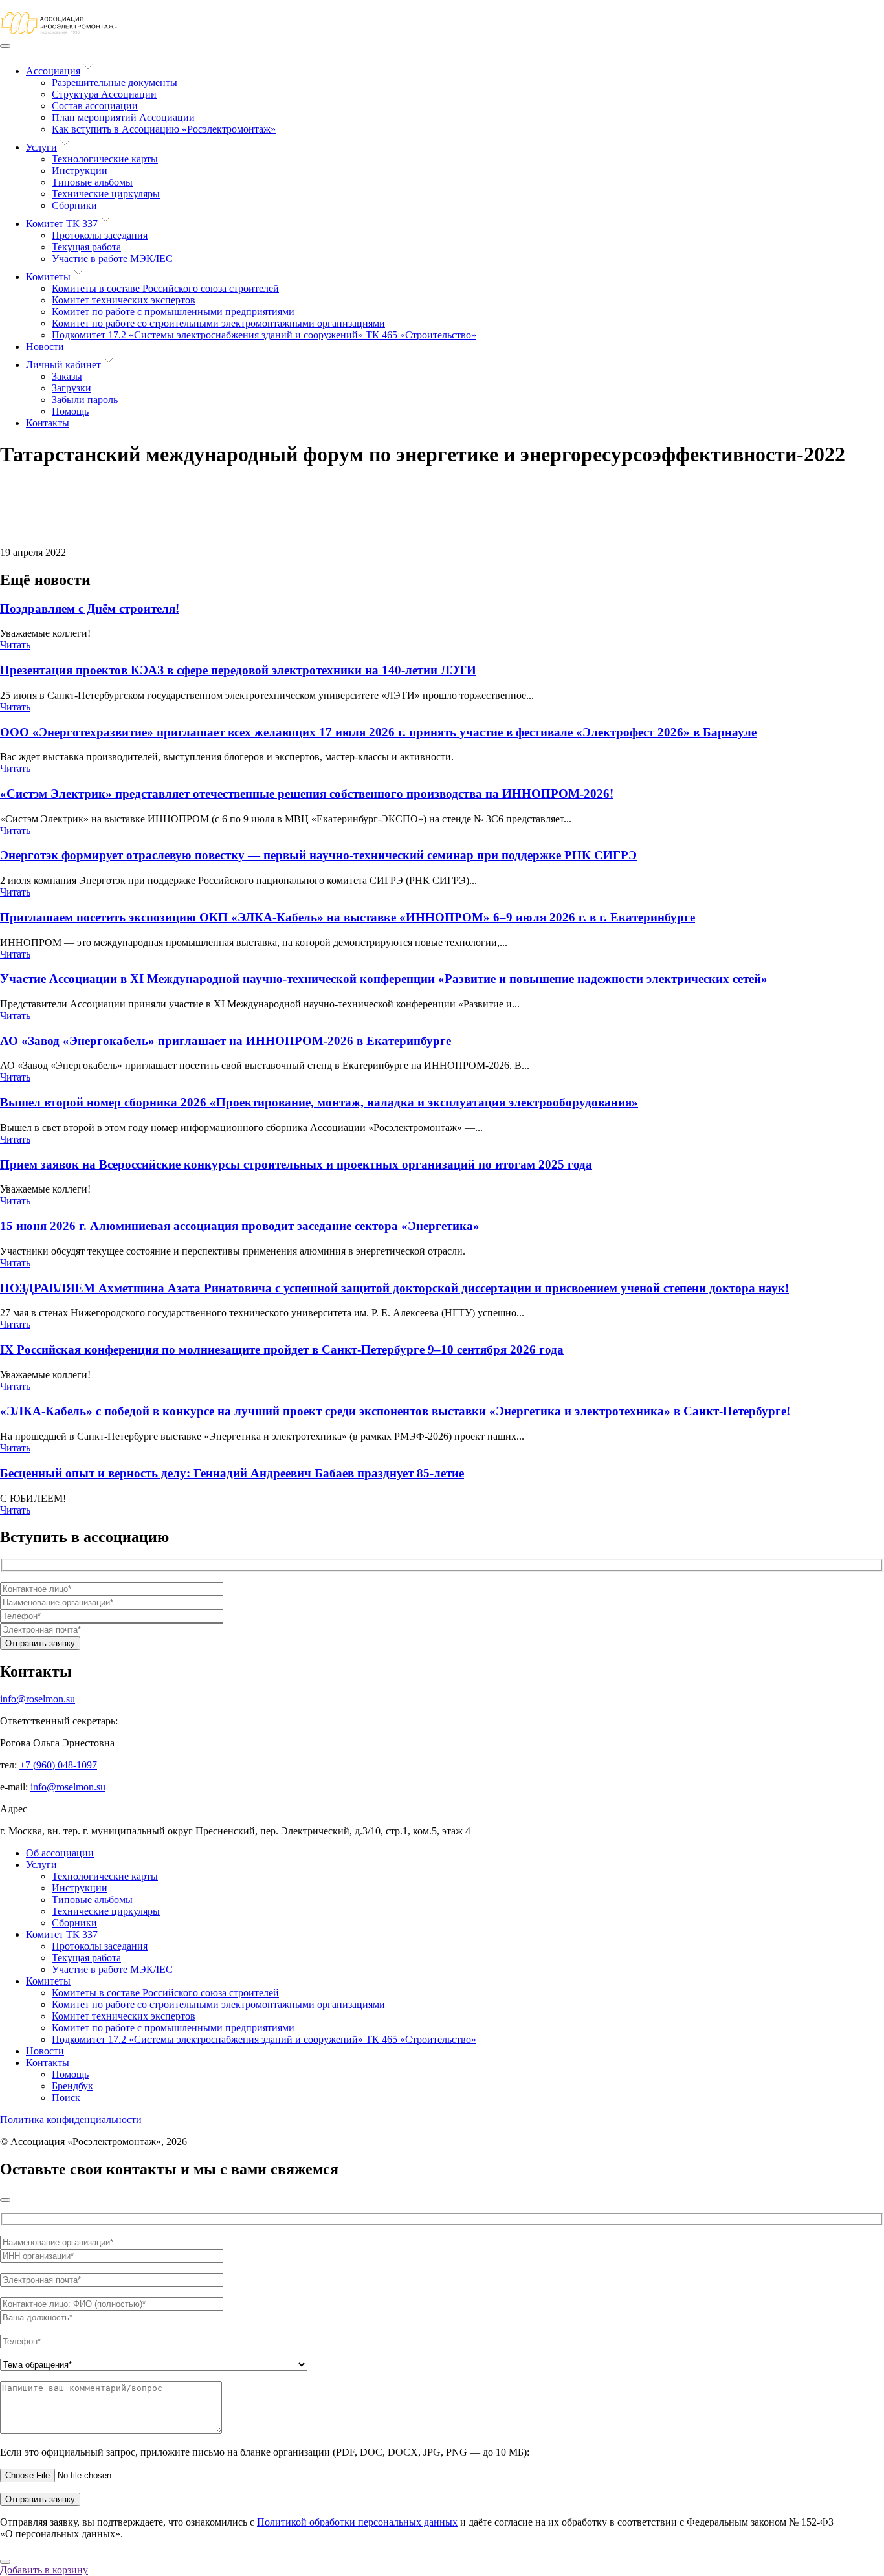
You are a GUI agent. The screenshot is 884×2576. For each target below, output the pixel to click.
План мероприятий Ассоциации (123, 117)
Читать (15, 645)
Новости (45, 347)
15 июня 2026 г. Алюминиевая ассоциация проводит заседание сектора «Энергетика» (240, 1226)
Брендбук (72, 2086)
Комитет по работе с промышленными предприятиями (173, 312)
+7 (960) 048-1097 (58, 1765)
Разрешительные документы (115, 83)
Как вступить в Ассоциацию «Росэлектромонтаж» (164, 129)
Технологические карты (105, 159)
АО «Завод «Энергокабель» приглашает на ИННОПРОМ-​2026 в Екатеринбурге (226, 1041)
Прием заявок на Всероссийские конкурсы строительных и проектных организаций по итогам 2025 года (296, 1164)
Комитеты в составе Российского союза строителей (165, 288)
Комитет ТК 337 (62, 224)
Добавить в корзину (44, 2570)
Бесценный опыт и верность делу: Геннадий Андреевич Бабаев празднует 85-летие (232, 1473)
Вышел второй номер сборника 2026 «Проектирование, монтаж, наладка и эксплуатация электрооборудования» (319, 1102)
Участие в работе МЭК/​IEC (112, 259)
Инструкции (80, 171)
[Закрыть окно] (5, 2200)
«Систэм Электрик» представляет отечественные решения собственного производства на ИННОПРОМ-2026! (307, 794)
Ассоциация (53, 71)
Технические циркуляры (106, 194)
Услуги (41, 147)
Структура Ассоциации (104, 94)
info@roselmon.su (38, 1699)
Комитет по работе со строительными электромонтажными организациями (218, 323)
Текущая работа (86, 247)
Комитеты (48, 277)
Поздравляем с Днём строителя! (90, 609)
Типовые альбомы (92, 182)
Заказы (67, 376)
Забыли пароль (85, 400)
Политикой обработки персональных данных (357, 2522)
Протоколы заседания (100, 235)
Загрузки (72, 388)
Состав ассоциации (95, 106)
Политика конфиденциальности (71, 2119)
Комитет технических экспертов (124, 300)
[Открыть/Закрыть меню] (5, 46)
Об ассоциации (60, 1853)
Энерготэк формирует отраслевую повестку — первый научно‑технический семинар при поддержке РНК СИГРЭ (318, 855)
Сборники (74, 205)
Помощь (70, 411)
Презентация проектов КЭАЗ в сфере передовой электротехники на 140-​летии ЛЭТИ (238, 670)
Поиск (66, 2097)
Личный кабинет (63, 365)
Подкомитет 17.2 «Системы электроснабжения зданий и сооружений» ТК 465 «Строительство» (264, 335)
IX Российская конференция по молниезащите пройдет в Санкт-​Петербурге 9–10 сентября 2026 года (282, 1349)
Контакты (48, 423)
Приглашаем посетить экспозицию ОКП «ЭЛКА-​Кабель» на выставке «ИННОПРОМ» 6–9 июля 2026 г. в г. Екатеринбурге (348, 917)
